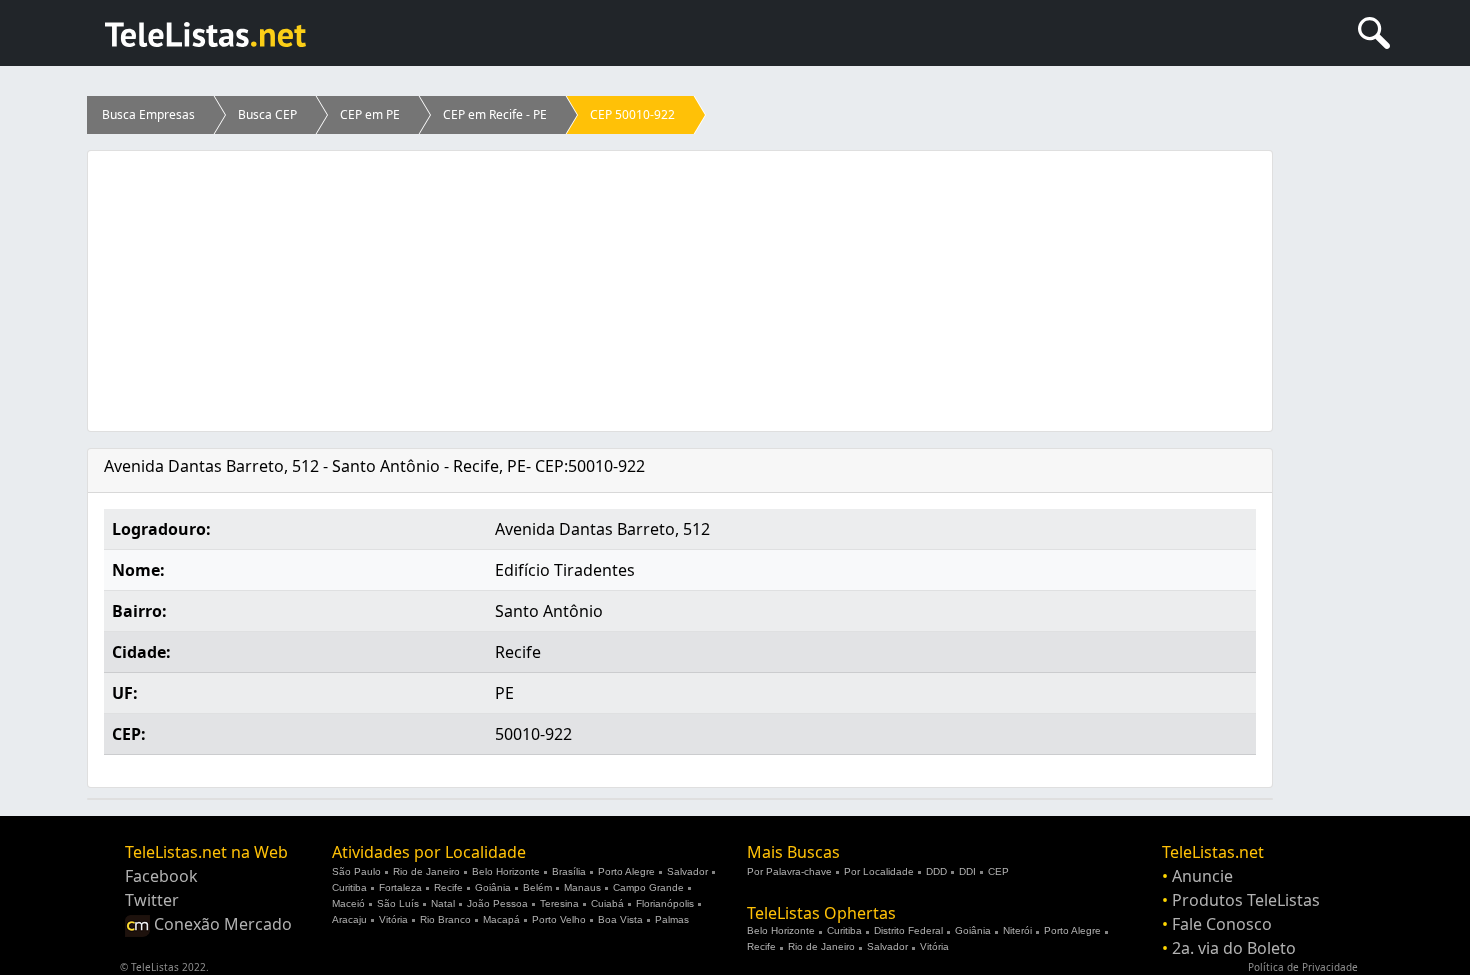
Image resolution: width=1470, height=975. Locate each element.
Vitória (393, 919)
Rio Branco (445, 919)
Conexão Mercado (221, 924)
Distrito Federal (908, 930)
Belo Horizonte (506, 871)
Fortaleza (400, 887)
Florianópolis (665, 903)
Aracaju (349, 919)
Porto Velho (559, 919)
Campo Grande (648, 887)
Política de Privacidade (1303, 967)
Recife (448, 887)
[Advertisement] (680, 291)
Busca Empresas (148, 114)
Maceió (348, 903)
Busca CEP (267, 114)
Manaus (582, 887)
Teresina (559, 903)
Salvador (687, 871)
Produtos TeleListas (1246, 900)
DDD (936, 871)
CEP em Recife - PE (495, 114)
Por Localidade (879, 871)
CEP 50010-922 (632, 114)
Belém (537, 887)
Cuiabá (607, 903)
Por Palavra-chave (789, 871)
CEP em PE (370, 114)
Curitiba (349, 887)
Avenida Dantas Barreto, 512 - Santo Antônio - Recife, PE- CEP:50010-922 (374, 466)
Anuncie (1202, 876)
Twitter (152, 900)
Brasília (569, 871)
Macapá (501, 919)
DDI (967, 871)
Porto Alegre (626, 871)
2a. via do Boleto (1234, 948)
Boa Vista (620, 919)
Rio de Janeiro (426, 871)
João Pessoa (497, 903)
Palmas (672, 919)
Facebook (161, 876)
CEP (998, 871)
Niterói (1017, 930)
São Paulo (356, 871)
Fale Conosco (1222, 924)
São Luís (398, 903)
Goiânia (493, 887)
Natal (443, 903)
